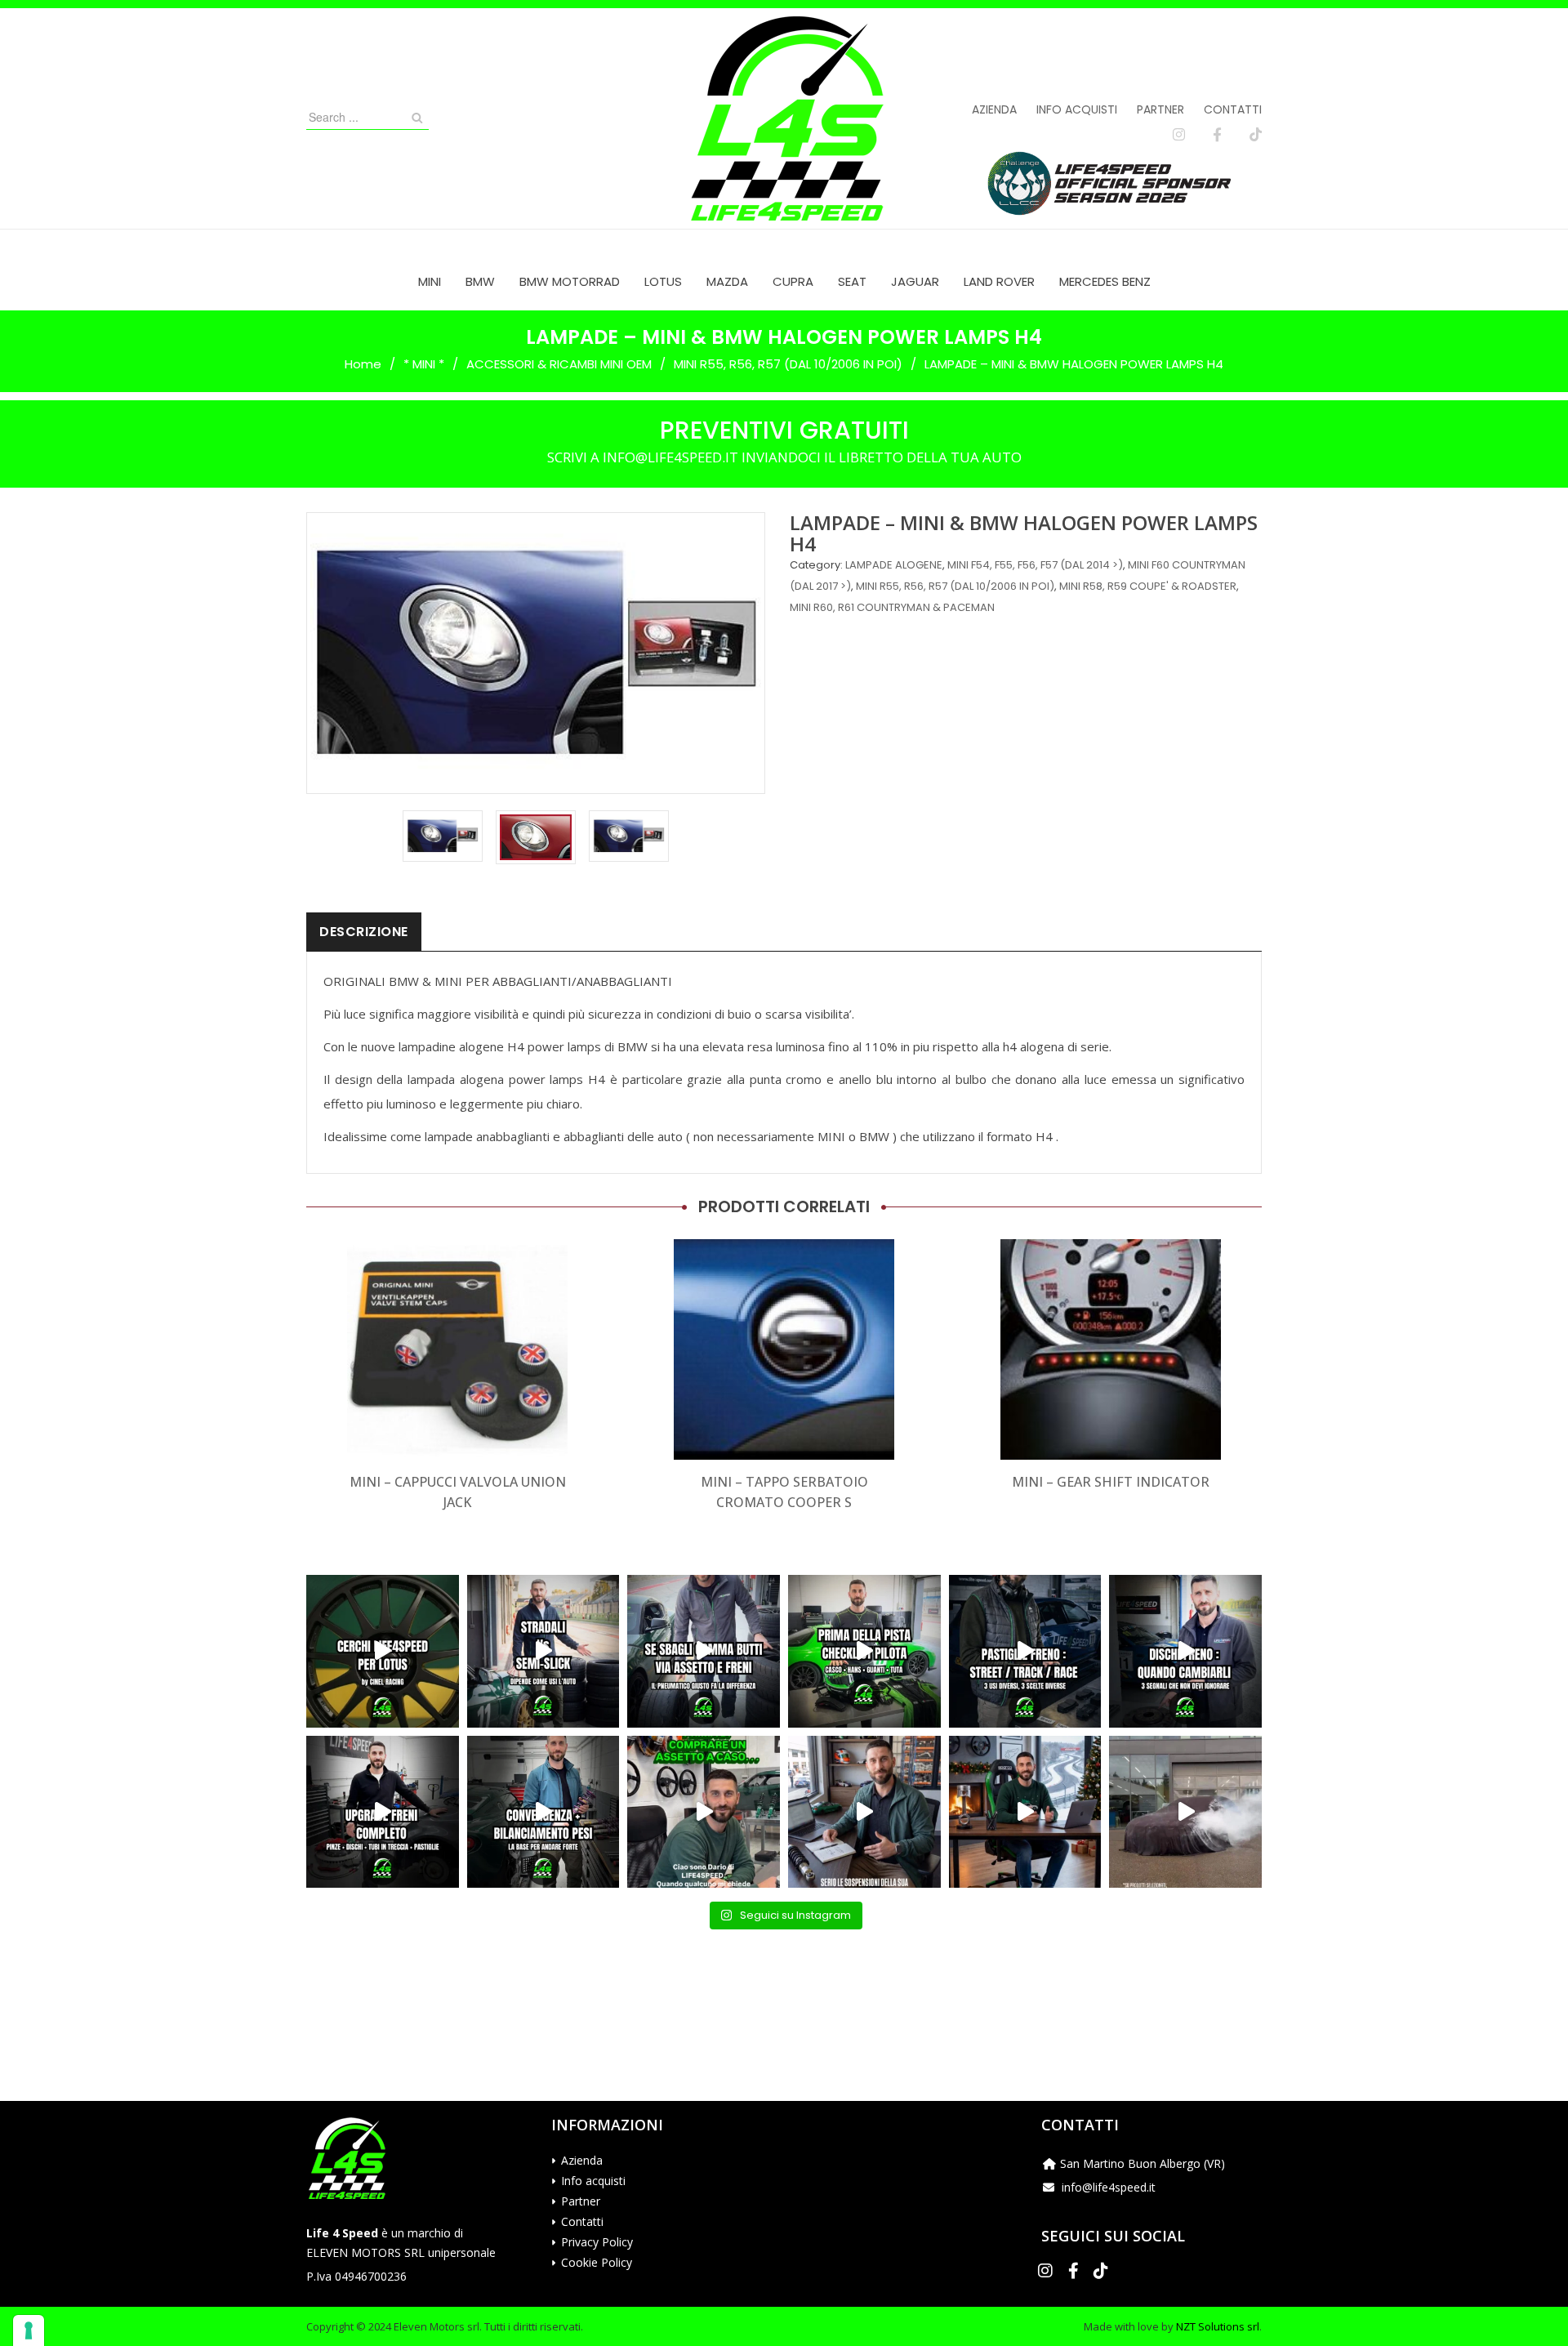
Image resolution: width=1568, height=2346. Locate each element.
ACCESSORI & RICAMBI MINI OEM (559, 364)
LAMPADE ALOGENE (894, 565)
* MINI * (424, 364)
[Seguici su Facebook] (1217, 135)
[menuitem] (430, 281)
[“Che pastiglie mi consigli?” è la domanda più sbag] (1025, 1651)
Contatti (1233, 109)
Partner (1160, 109)
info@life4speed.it (1109, 2187)
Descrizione (364, 932)
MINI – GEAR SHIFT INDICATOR (1111, 1482)
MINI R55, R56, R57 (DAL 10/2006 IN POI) (788, 364)
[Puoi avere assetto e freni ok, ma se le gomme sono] (704, 1651)
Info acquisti (1077, 109)
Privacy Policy (597, 2242)
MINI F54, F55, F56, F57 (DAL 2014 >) (1035, 565)
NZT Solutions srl (1218, 2326)
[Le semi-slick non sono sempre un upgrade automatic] (543, 1651)
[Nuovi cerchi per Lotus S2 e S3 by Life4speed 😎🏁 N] (383, 1651)
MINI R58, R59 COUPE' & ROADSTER (1148, 586)
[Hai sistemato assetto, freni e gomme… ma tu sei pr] (864, 1651)
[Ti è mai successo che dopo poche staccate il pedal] (1185, 1651)
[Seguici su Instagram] (1179, 135)
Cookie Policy (597, 2262)
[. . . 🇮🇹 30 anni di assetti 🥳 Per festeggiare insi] (1185, 1812)
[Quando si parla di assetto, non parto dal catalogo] (704, 1812)
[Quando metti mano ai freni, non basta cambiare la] (383, 1812)
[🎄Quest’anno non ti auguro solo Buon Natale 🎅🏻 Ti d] (1025, 1812)
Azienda (994, 109)
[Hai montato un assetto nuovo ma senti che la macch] (543, 1812)
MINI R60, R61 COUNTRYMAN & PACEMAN (892, 607)
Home (363, 364)
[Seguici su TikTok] (1256, 135)
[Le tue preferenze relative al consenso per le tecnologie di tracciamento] (29, 2330)
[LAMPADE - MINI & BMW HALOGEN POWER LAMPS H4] (443, 836)
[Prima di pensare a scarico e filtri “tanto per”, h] (864, 1812)
